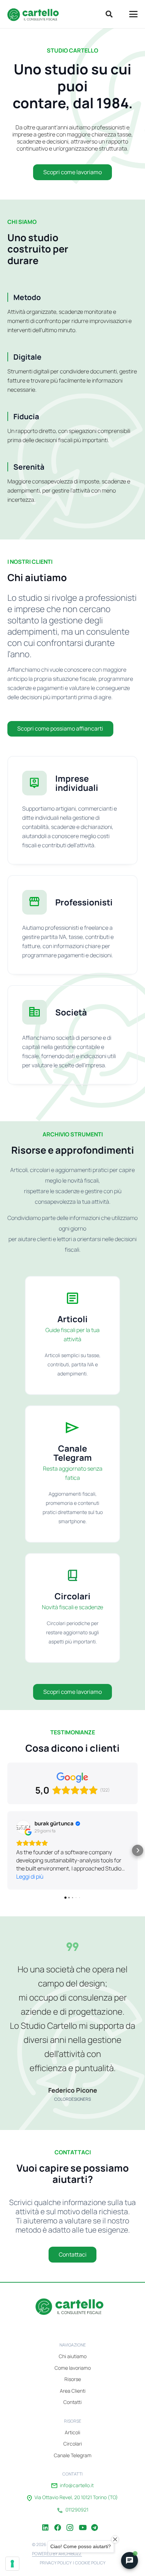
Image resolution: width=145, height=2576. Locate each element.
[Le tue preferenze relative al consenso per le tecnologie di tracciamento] (12, 2564)
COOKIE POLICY (90, 2563)
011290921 (77, 2510)
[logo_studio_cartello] (35, 14)
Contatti (72, 2402)
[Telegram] (95, 2522)
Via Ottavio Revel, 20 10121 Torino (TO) (76, 2497)
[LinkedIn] (45, 2522)
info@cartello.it (77, 2485)
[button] (109, 14)
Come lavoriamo (73, 2368)
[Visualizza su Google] (23, 1827)
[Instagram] (70, 2522)
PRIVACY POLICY (56, 2563)
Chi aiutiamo (73, 2356)
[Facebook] (58, 2522)
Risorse (73, 2379)
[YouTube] (82, 2522)
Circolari (73, 2444)
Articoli (72, 2432)
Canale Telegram (73, 2455)
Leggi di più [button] (30, 1876)
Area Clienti (73, 2391)
